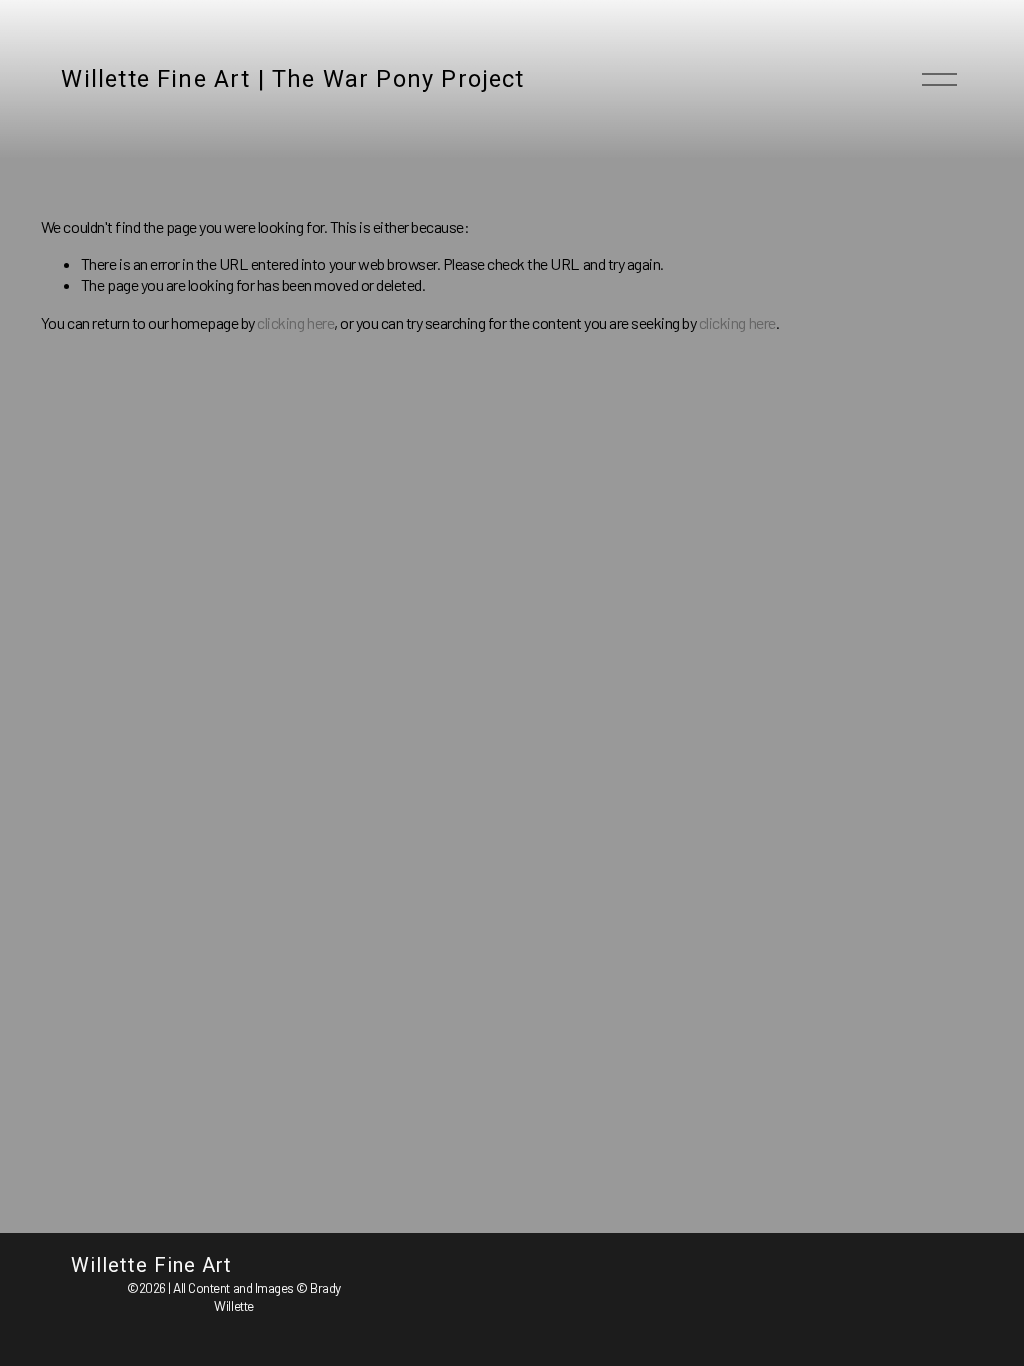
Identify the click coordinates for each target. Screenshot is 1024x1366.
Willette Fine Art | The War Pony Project (292, 79)
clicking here (295, 322)
